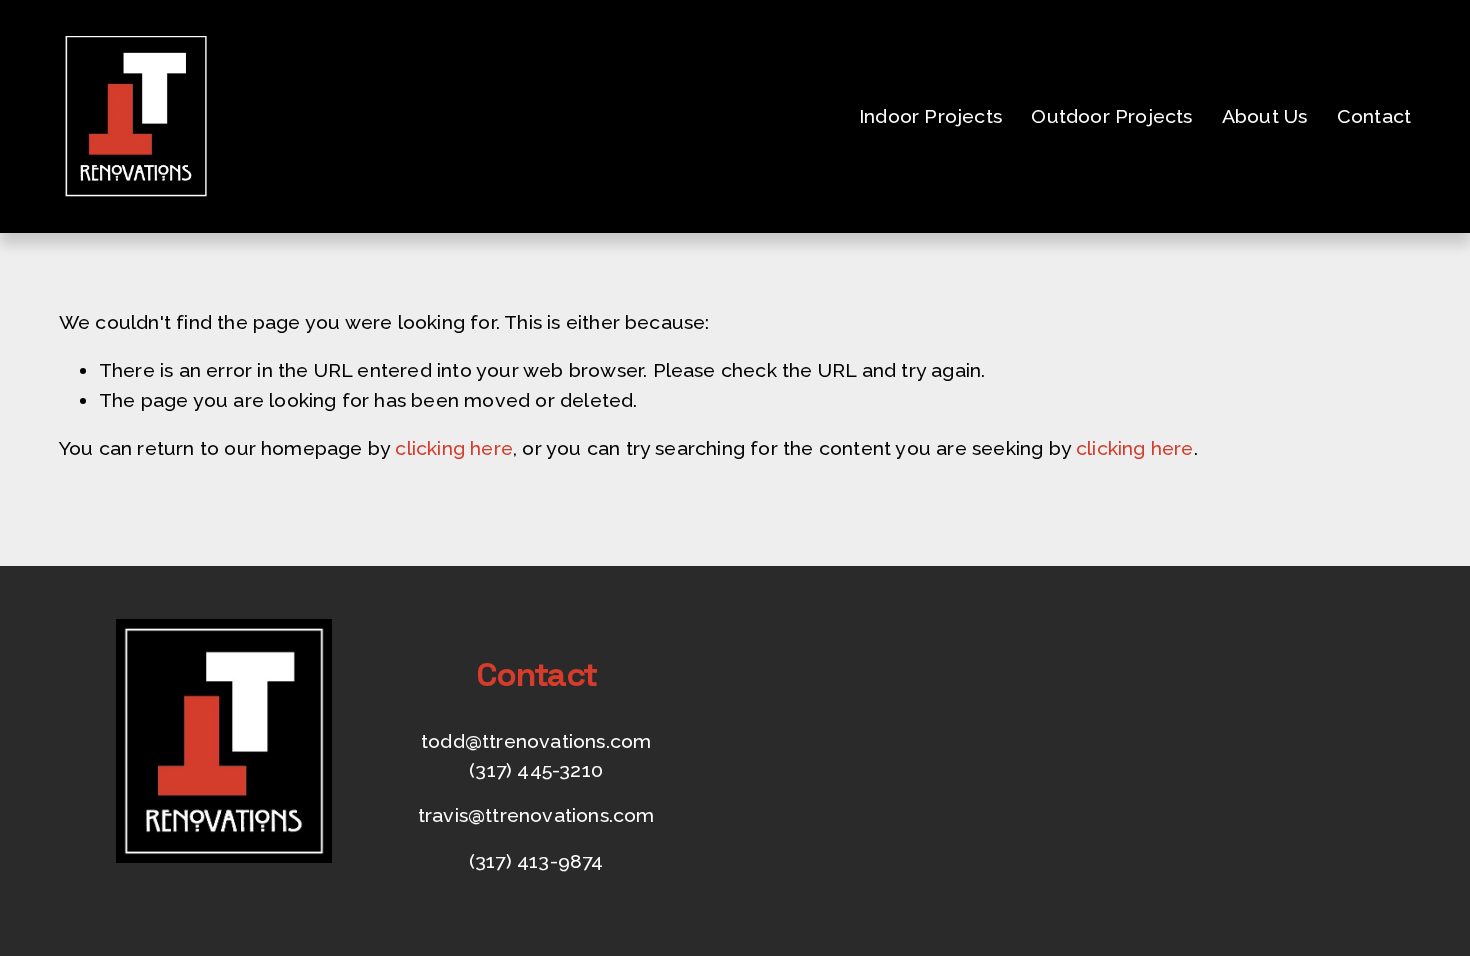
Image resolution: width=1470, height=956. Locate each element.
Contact (1374, 116)
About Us (1265, 116)
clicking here (454, 448)
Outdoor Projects (1111, 116)
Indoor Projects (930, 116)
